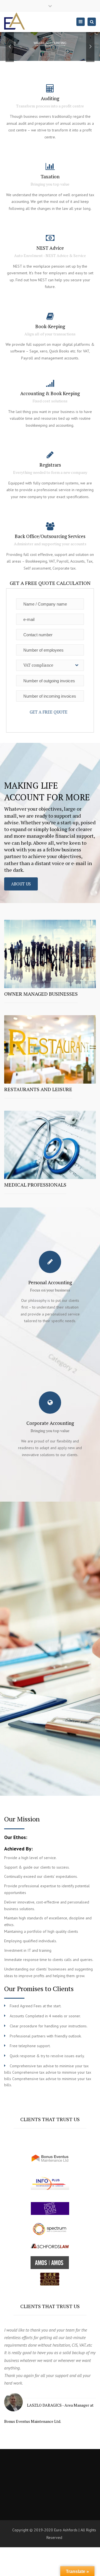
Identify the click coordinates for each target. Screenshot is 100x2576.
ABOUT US (21, 884)
